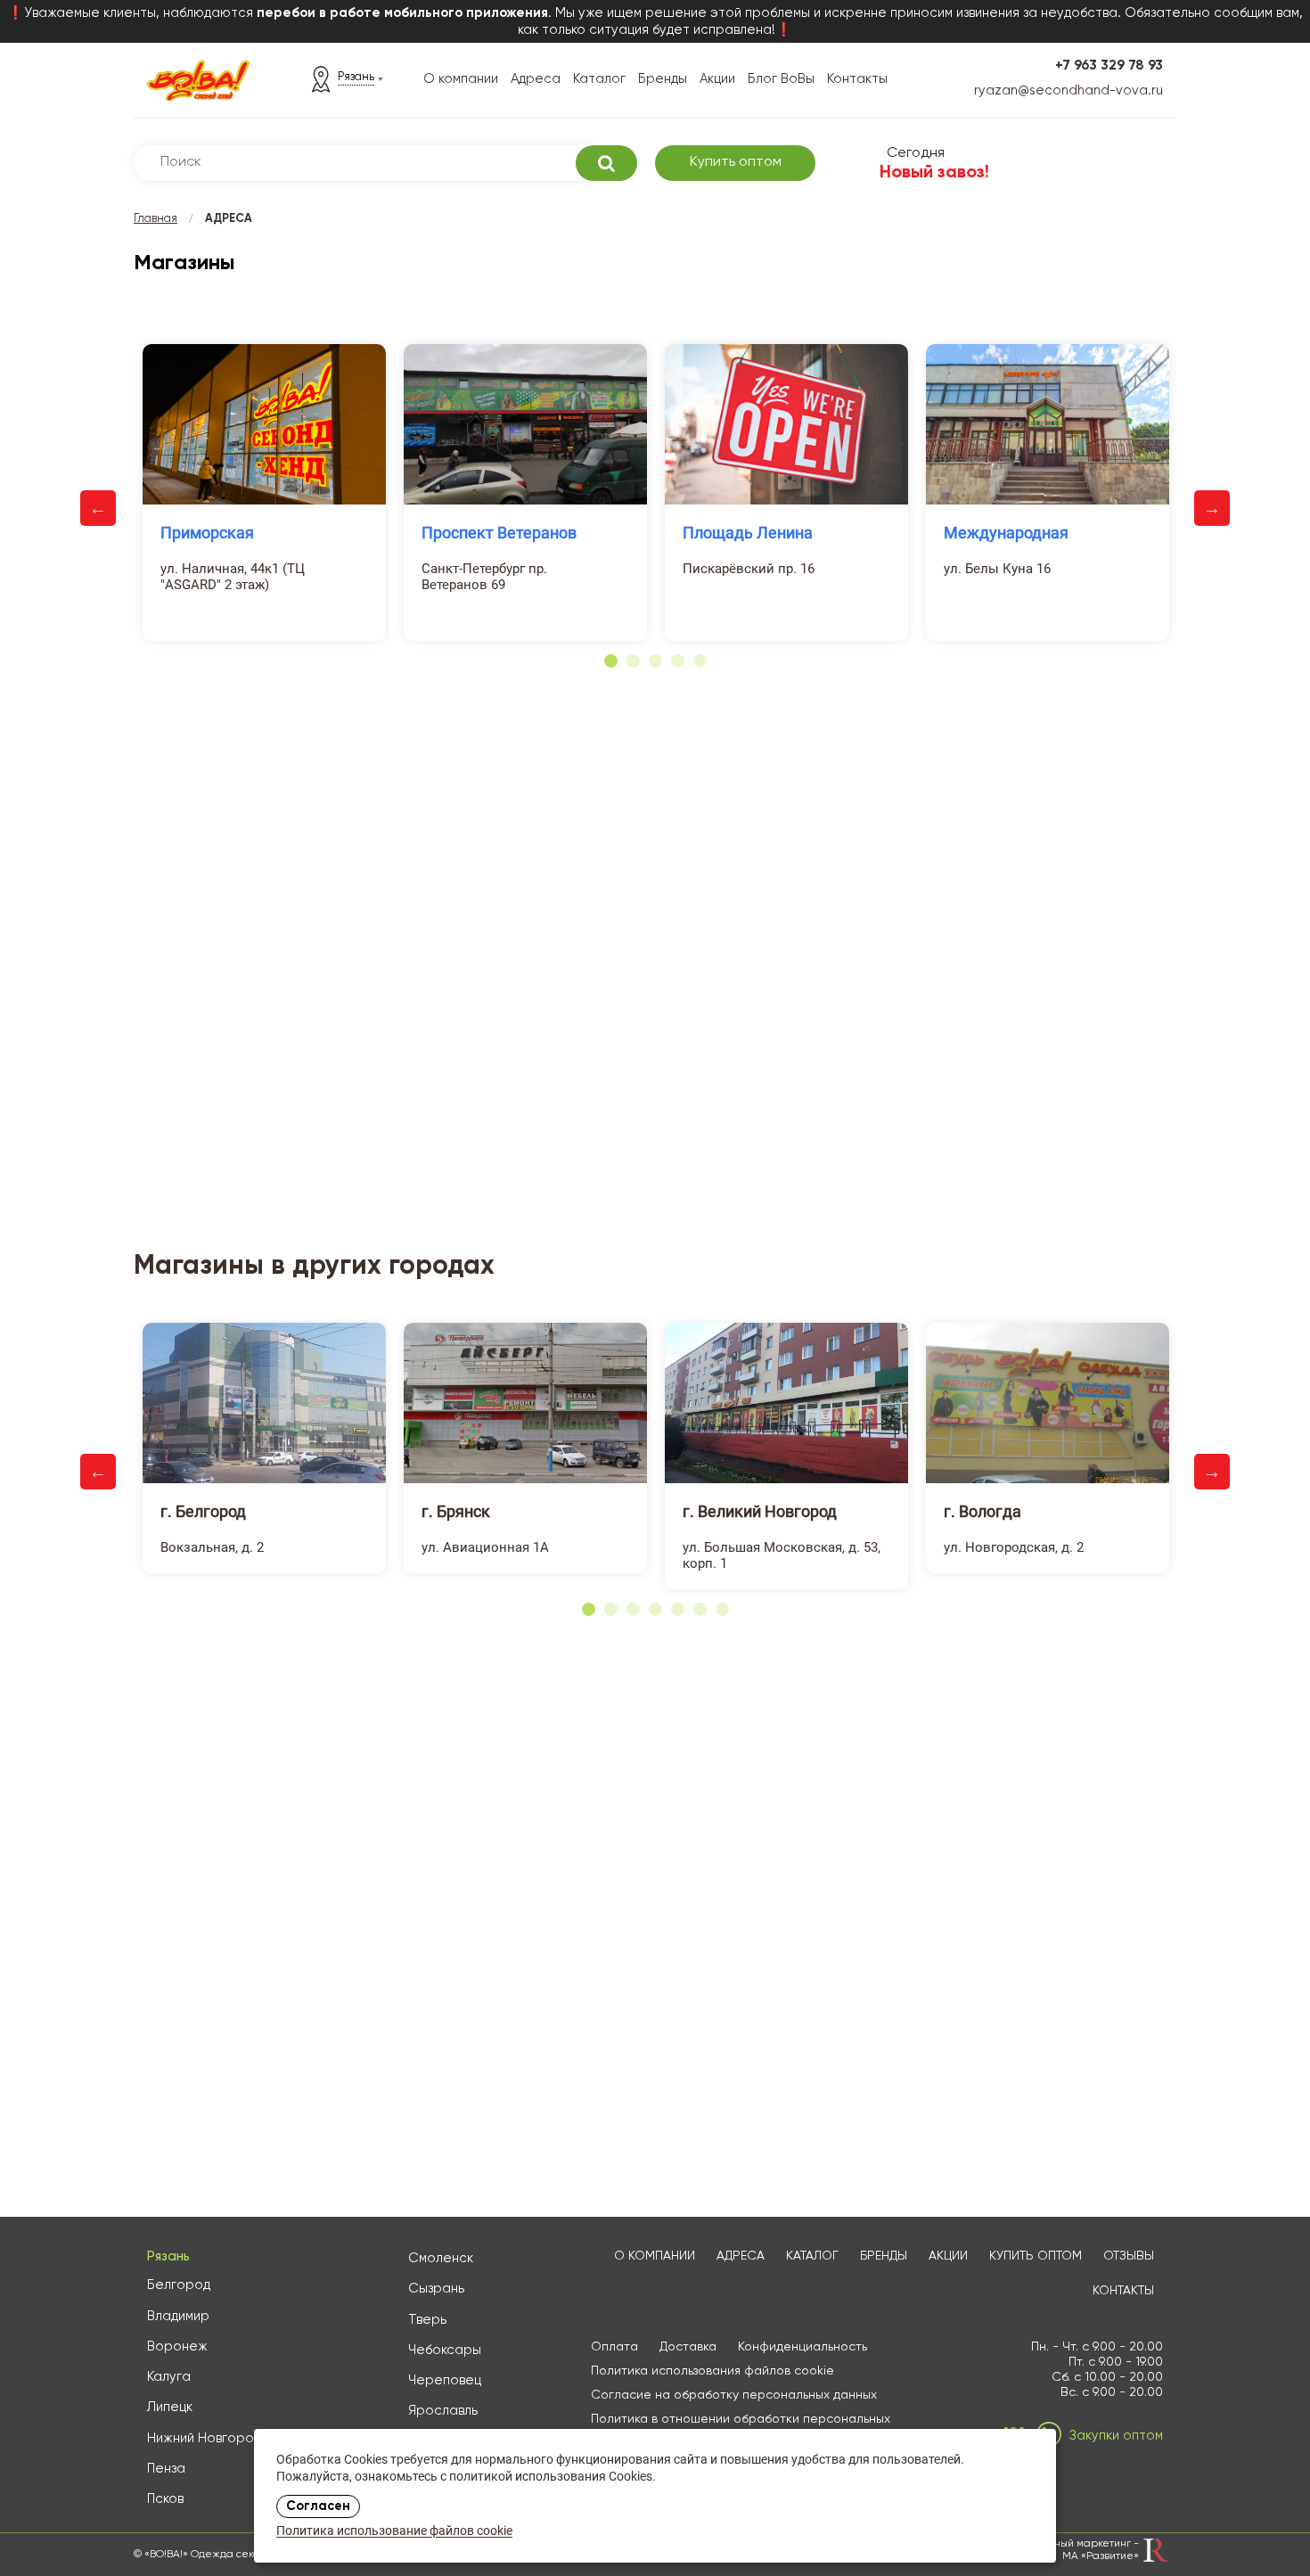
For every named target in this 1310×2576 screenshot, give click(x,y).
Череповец (445, 2380)
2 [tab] (633, 661)
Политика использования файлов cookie (712, 2371)
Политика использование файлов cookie (394, 2532)
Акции (717, 79)
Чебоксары (445, 2350)
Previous (98, 508)
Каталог (599, 79)
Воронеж (177, 2346)
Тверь (427, 2320)
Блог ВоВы (781, 79)
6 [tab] (700, 1609)
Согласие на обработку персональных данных (734, 2395)
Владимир (178, 2316)
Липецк (170, 2407)
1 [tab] (611, 661)
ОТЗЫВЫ (1129, 2256)
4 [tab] (678, 661)
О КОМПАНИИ (655, 2256)
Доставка (688, 2347)
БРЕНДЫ (884, 2256)
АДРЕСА (741, 2256)
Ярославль (443, 2411)
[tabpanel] (264, 492)
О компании (461, 79)
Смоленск (441, 2258)
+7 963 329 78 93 (1109, 66)
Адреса (536, 79)
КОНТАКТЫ (1123, 2291)
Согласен (318, 2506)
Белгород (179, 2285)
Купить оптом (736, 162)
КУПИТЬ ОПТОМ (1036, 2256)
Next (1212, 508)
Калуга (169, 2377)
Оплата (614, 2347)
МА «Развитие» (1101, 2556)
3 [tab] (655, 661)
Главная (156, 219)
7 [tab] (722, 1609)
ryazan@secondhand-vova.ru (1068, 90)
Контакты (857, 79)
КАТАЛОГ (812, 2256)
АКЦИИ (948, 2256)
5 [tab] (700, 661)
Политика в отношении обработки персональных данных (741, 2427)
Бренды (663, 79)
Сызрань (436, 2289)
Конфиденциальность (802, 2347)
